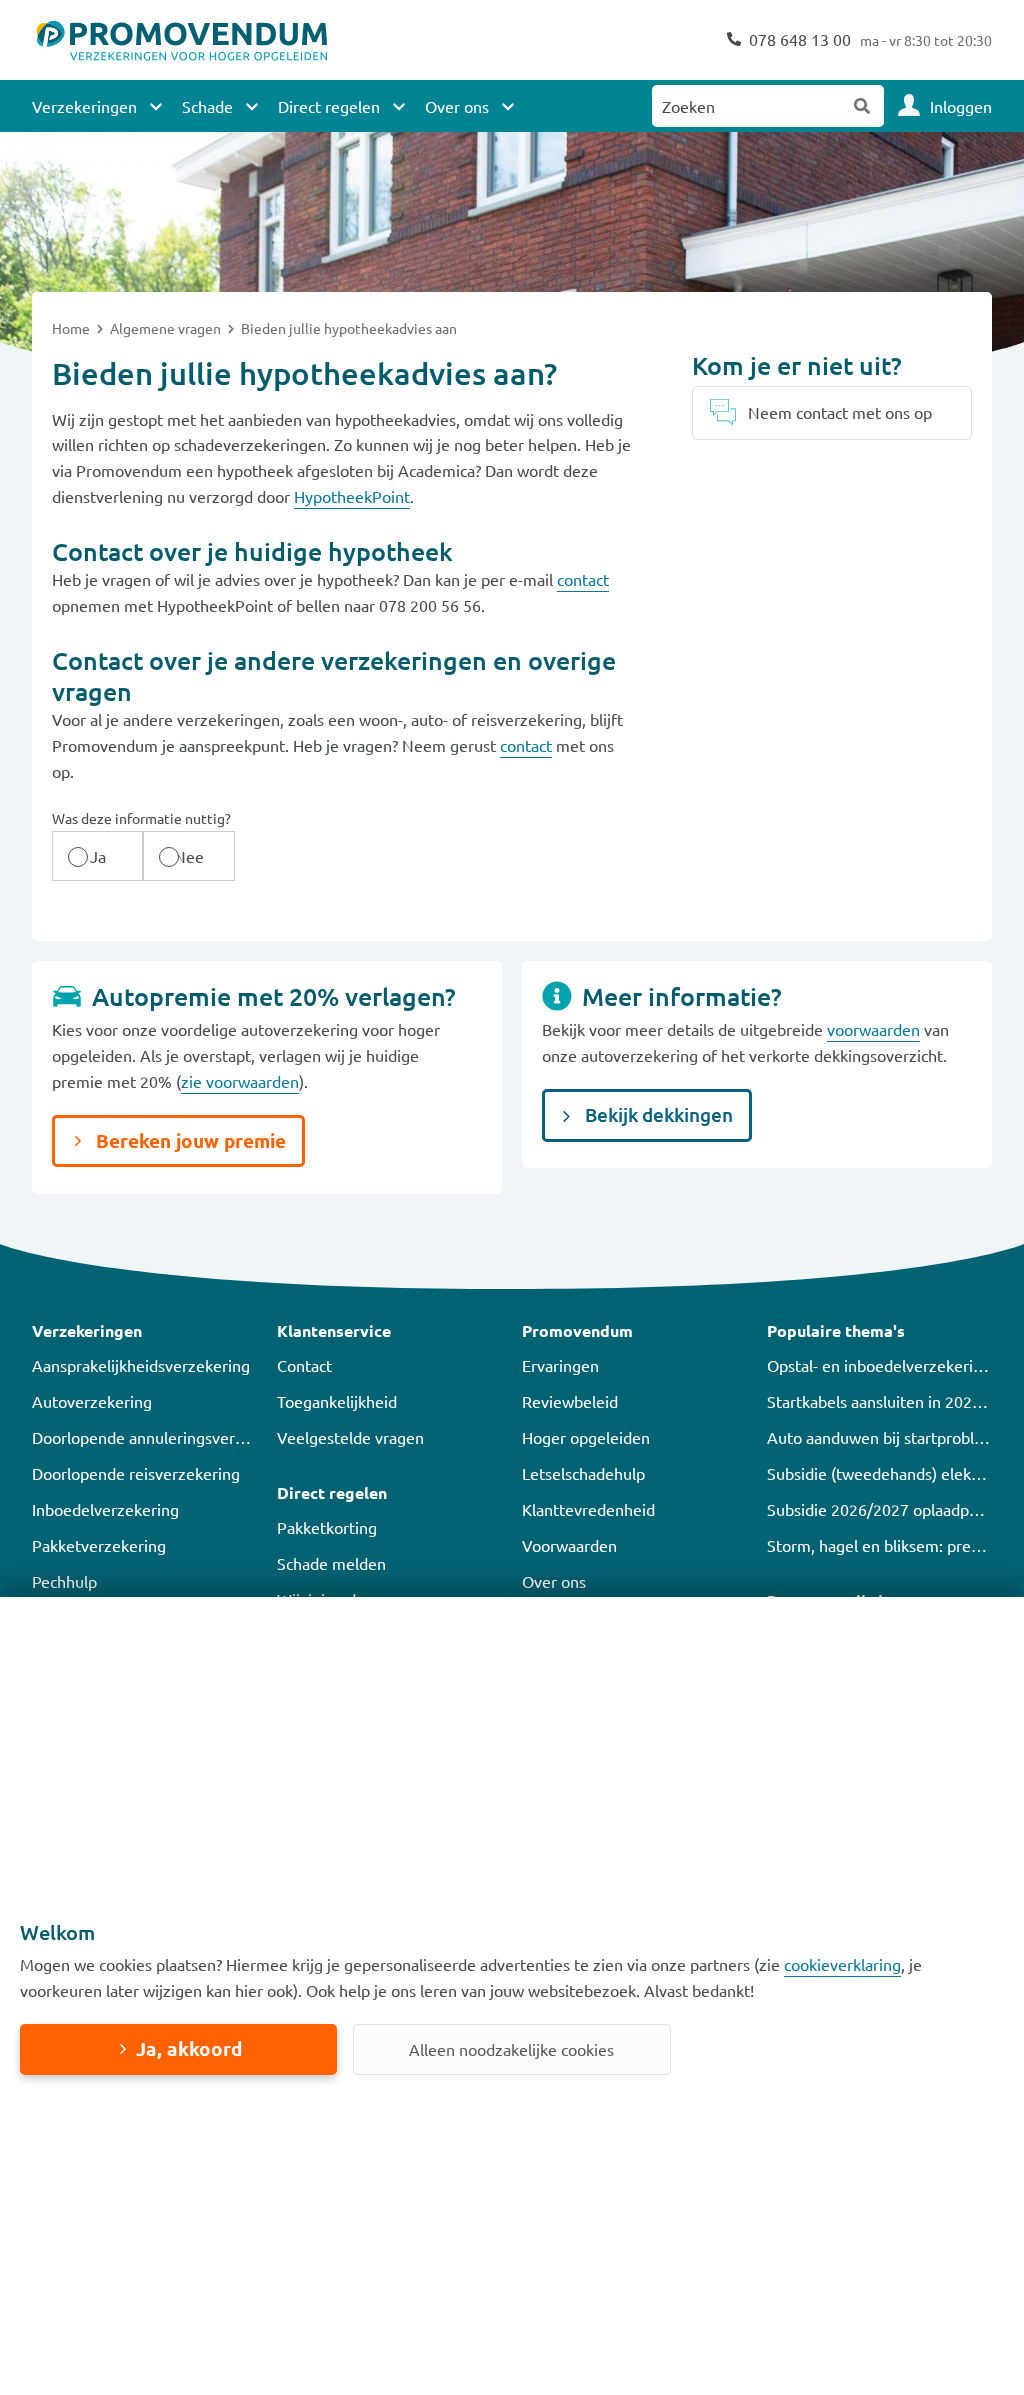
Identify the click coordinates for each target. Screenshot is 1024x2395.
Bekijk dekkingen (657, 1114)
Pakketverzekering (99, 1545)
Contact (304, 1365)
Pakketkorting (327, 1527)
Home (72, 328)
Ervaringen (560, 1365)
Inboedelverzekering (105, 1509)
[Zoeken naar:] (747, 106)
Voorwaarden (569, 1545)
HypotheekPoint (352, 496)
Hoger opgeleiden (586, 1437)
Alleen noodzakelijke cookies (511, 2049)
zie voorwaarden (240, 1081)
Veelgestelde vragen (350, 1437)
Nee (189, 856)
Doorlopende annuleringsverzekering (164, 1437)
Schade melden (331, 1563)
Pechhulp (64, 1581)
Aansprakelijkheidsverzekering (141, 1365)
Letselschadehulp (583, 1473)
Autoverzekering (92, 1401)
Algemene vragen (167, 328)
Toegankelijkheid (337, 1401)
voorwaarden (873, 1029)
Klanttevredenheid (588, 1509)
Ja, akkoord (189, 2048)
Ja (98, 856)
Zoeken (863, 106)
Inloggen (961, 106)
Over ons (554, 1581)
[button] (144, 1331)
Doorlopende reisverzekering (136, 1473)
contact (583, 579)
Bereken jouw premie (188, 1140)
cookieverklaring (842, 1964)
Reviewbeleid (570, 1401)
